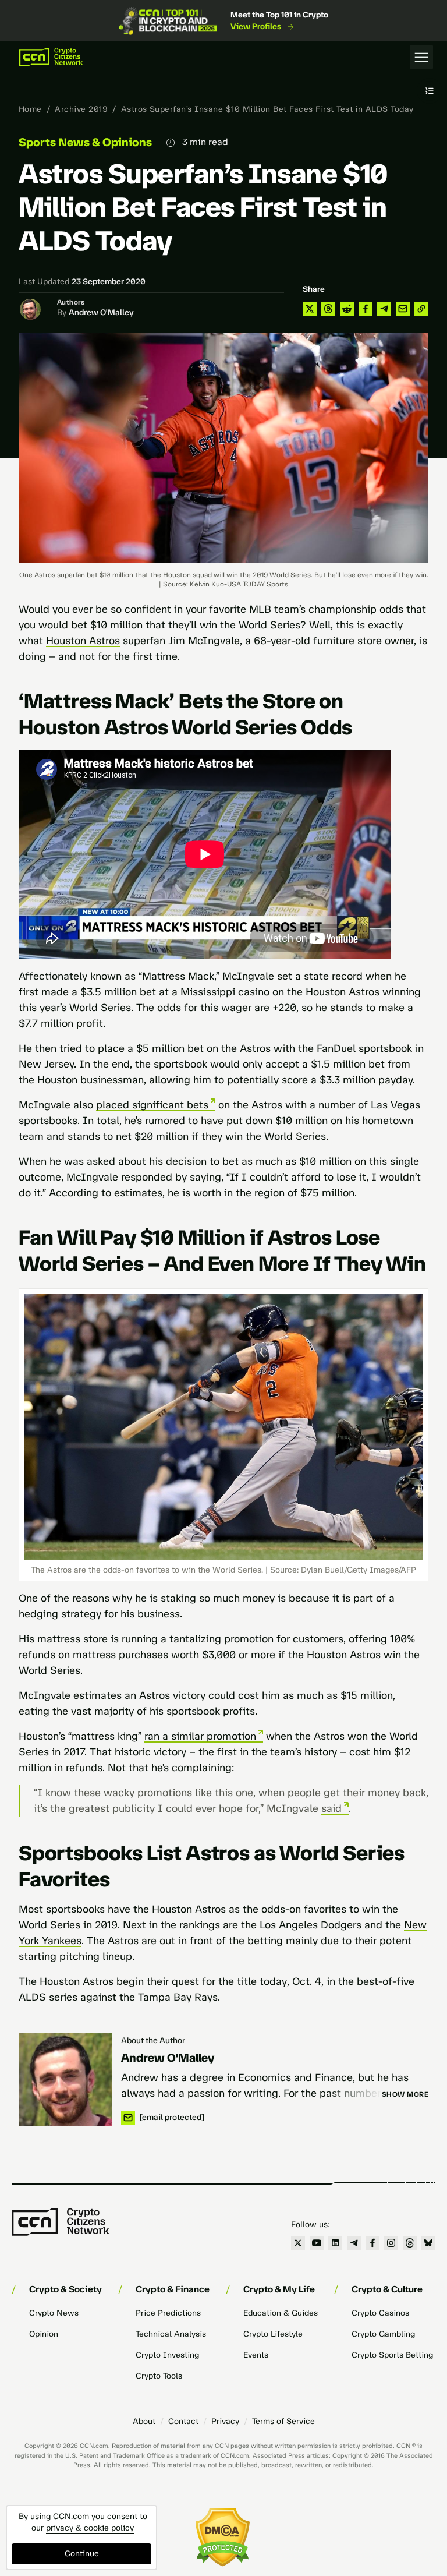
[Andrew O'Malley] (65, 2080)
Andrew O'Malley (101, 312)
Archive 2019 (81, 109)
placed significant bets (152, 1105)
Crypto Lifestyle (273, 2334)
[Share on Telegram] (384, 309)
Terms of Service (283, 2421)
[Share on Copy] (421, 309)
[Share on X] (310, 309)
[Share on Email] (403, 309)
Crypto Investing (167, 2355)
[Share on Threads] (328, 309)
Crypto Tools (159, 2376)
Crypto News (54, 2313)
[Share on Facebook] (366, 309)
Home (30, 109)
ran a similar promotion (200, 1736)
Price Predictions (168, 2313)
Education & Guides (281, 2313)
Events (256, 2355)
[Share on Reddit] (347, 309)
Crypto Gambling (383, 2334)
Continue (82, 2554)
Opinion (44, 2334)
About (144, 2421)
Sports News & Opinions (85, 142)
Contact (183, 2421)
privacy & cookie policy (90, 2528)
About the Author (153, 2040)
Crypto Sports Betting (392, 2355)
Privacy (225, 2421)
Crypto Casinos (380, 2313)
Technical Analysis (171, 2334)
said (331, 1808)
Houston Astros (83, 641)
